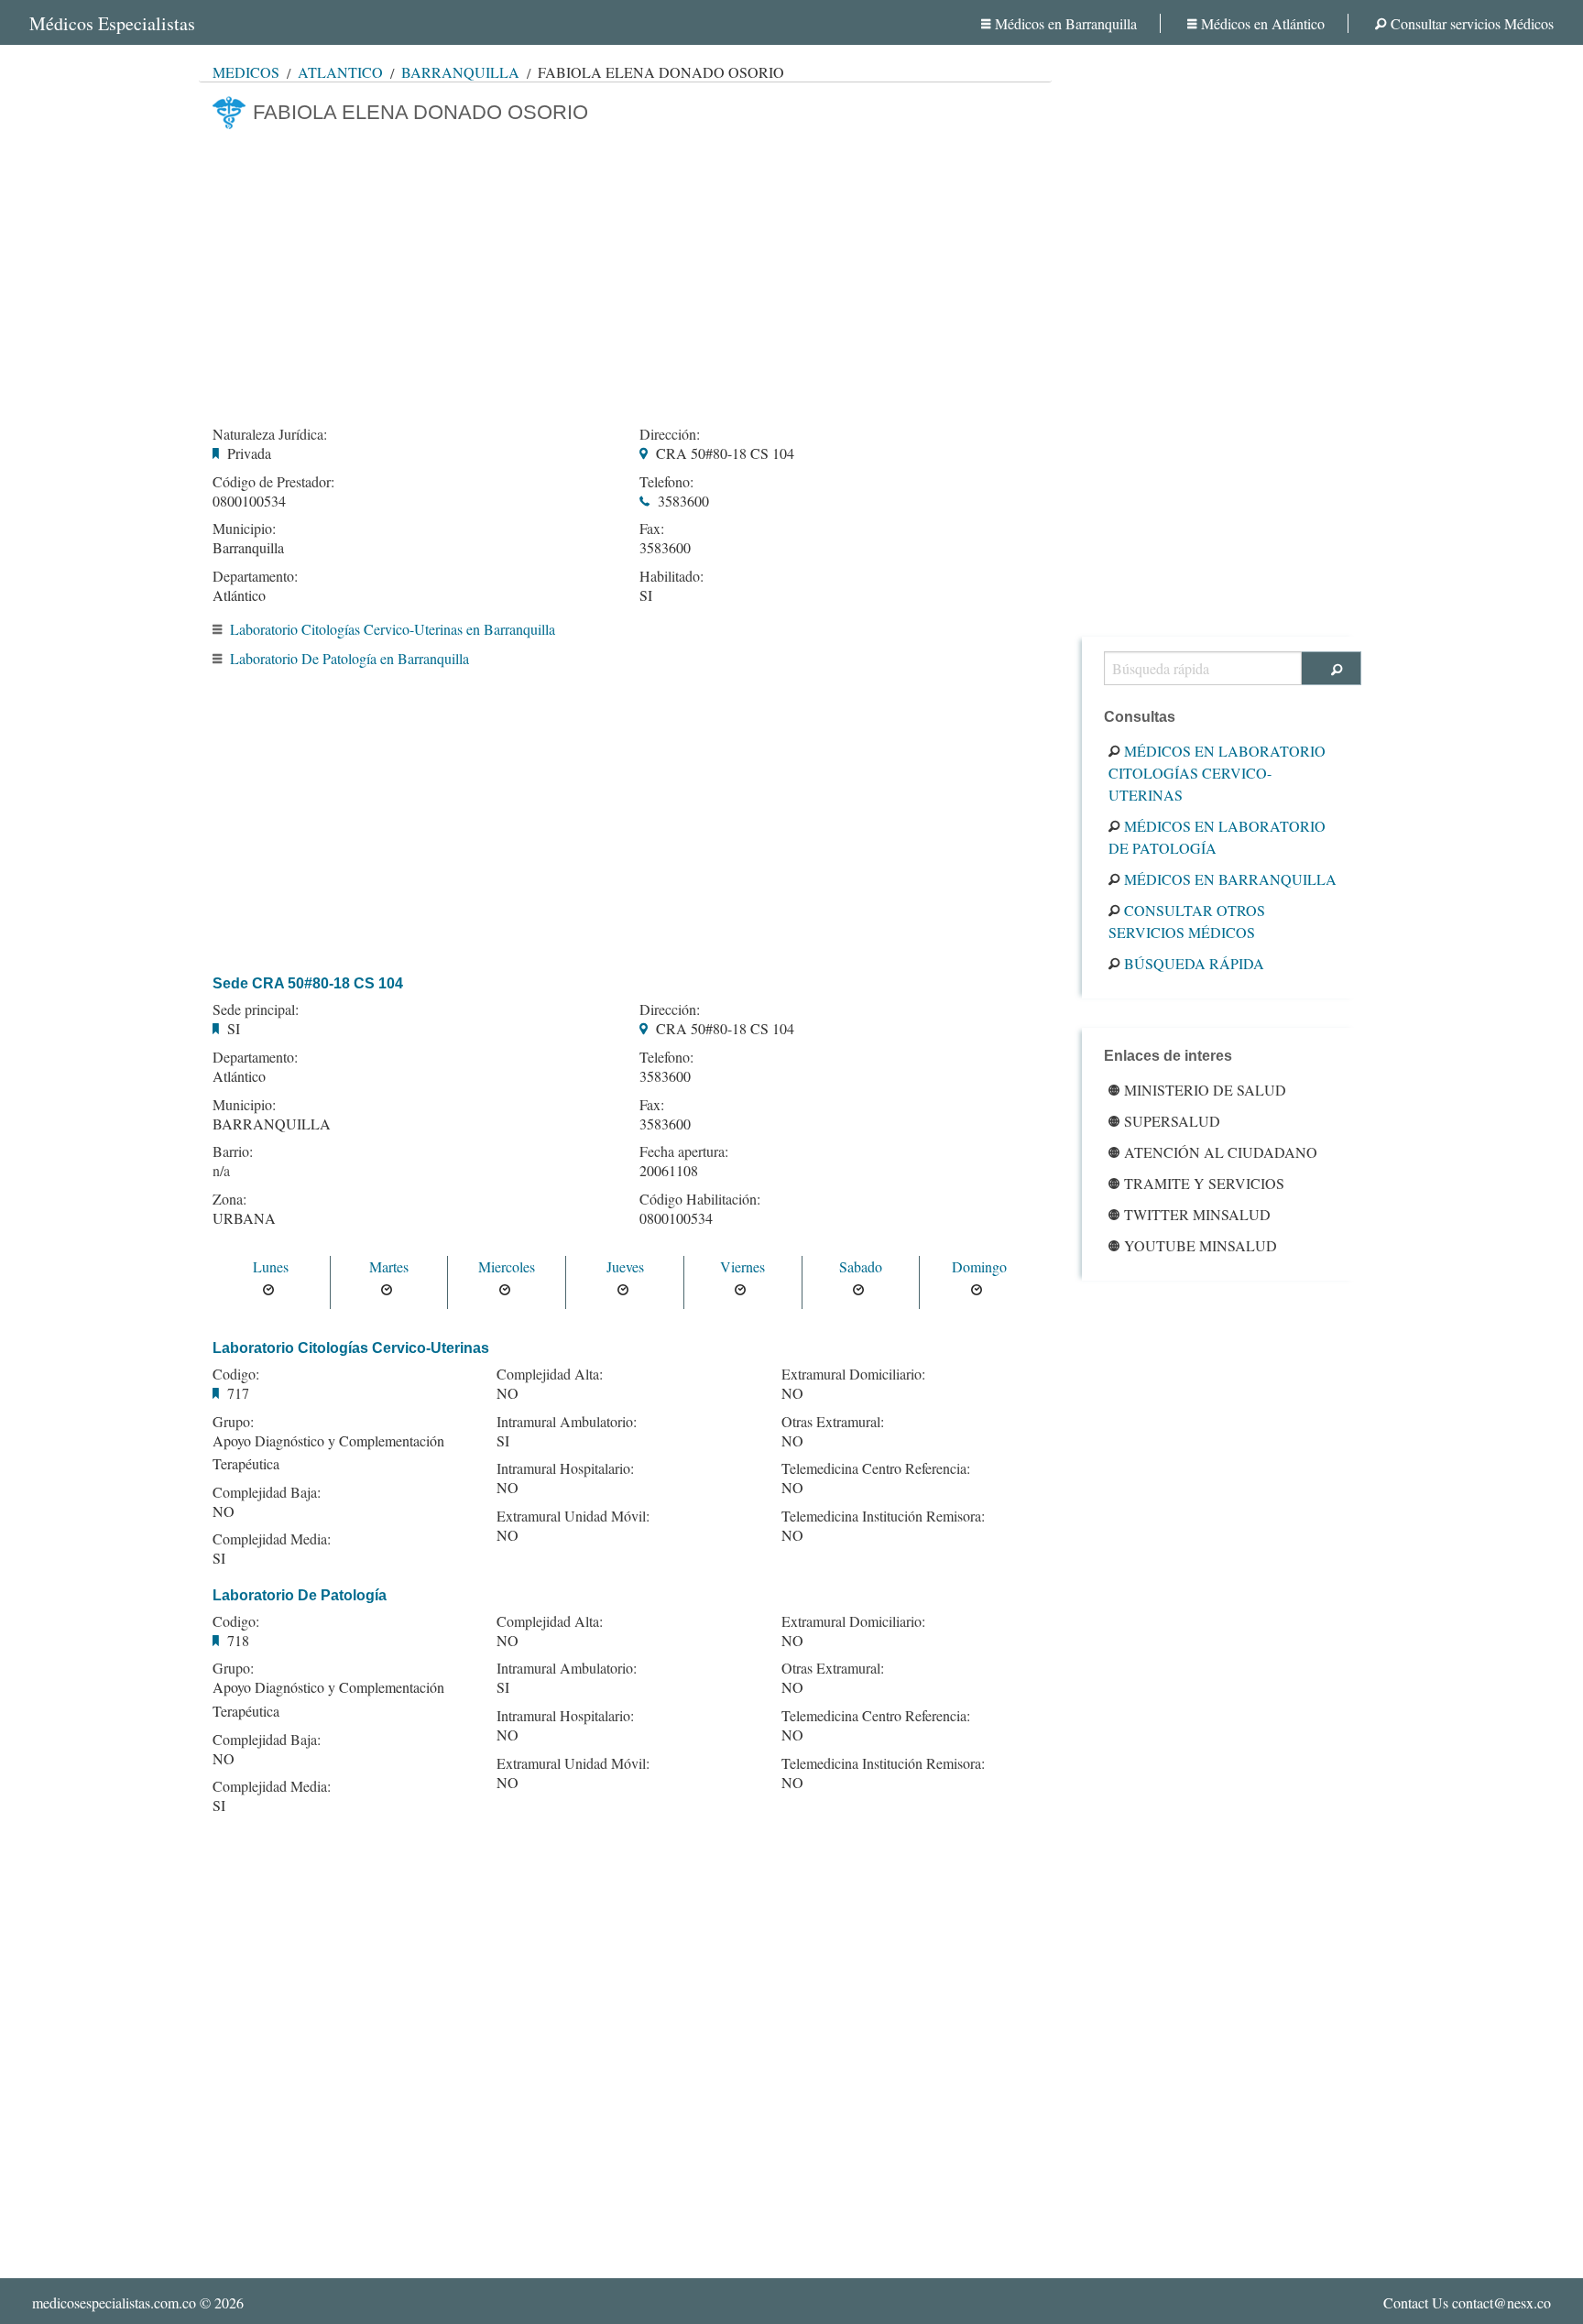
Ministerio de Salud (1205, 1090)
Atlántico (340, 72)
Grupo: (233, 1422)
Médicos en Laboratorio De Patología (1217, 837)
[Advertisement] (625, 272)
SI (646, 595)
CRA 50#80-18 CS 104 (725, 453)
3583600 (683, 501)
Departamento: (255, 576)
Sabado (861, 1266)
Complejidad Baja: (267, 1492)
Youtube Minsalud (1201, 1245)
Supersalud (1172, 1121)
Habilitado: (671, 576)
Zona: (229, 1199)
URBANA (244, 1218)
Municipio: (244, 529)
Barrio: (233, 1151)
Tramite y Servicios (1204, 1183)
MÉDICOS (246, 72)
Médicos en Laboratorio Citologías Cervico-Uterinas (1217, 773)
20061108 (669, 1170)
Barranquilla (460, 72)
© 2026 (138, 2302)
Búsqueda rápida (1194, 963)
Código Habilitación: (700, 1199)
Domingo (979, 1266)
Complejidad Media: (272, 1539)
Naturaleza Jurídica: (270, 434)
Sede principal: (256, 1009)
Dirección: (670, 434)
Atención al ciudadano (1221, 1152)
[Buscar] (1332, 668)
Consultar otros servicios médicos (1187, 921)
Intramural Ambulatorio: (567, 1422)
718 (238, 1640)
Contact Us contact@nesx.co (1467, 2302)
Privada (249, 453)
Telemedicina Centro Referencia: (876, 1468)
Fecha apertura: (684, 1151)
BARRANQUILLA (272, 1124)
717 (238, 1393)
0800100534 (249, 501)
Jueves (625, 1266)
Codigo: (236, 1374)
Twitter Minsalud (1197, 1214)
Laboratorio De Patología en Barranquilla (349, 658)
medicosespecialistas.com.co (114, 2302)
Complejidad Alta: (550, 1374)
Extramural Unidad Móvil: (573, 1516)
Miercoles (507, 1266)
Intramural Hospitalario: (565, 1468)
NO (224, 1511)
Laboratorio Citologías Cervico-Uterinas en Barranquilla (393, 629)
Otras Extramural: (833, 1422)
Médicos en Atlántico (1263, 23)
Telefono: (666, 482)
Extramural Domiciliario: (853, 1374)
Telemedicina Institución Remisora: (883, 1516)
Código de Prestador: (273, 482)
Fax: (652, 529)
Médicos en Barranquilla (1066, 23)
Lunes (271, 1266)
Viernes (742, 1266)
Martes (389, 1266)
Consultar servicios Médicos (1472, 23)
